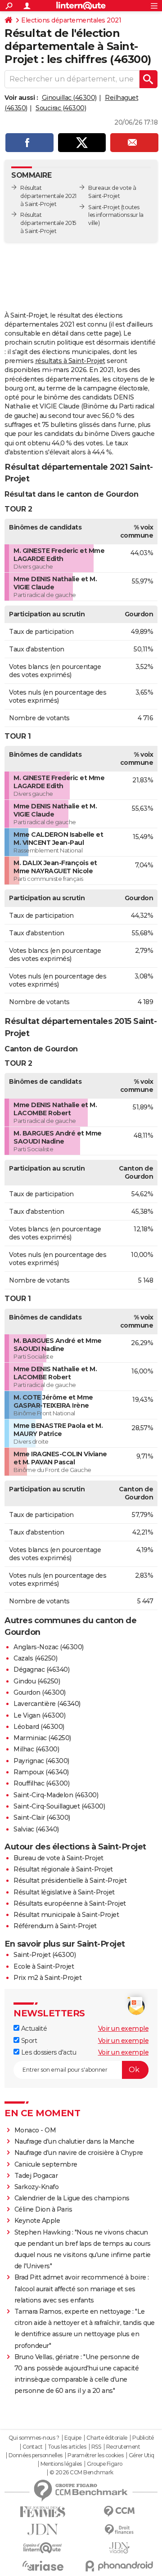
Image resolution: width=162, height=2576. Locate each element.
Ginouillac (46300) (69, 98)
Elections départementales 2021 (71, 20)
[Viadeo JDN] (119, 2548)
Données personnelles (36, 2455)
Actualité (33, 2028)
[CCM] (119, 2511)
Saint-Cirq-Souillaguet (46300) (59, 1806)
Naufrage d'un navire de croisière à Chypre (79, 2153)
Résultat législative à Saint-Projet (64, 1892)
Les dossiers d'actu (48, 2052)
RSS (96, 2447)
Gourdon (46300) (40, 1692)
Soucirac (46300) (61, 108)
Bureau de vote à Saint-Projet (58, 1858)
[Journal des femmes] (43, 2512)
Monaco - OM (35, 2130)
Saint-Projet (104, 207)
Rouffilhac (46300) (41, 1783)
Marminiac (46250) (42, 1738)
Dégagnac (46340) (41, 1669)
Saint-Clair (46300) (42, 1818)
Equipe (73, 2438)
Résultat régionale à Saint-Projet (63, 1869)
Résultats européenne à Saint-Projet (70, 1903)
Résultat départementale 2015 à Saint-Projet (48, 223)
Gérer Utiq (142, 2455)
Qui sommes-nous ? (34, 2438)
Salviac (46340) (36, 1829)
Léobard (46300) (39, 1727)
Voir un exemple (124, 2028)
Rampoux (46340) (41, 1772)
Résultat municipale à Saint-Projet (66, 1915)
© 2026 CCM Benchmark (81, 2473)
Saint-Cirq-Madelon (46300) (56, 1795)
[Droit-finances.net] (119, 2530)
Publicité (143, 2438)
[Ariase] (43, 2566)
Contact (33, 2447)
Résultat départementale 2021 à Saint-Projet (48, 196)
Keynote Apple (37, 2221)
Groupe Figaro (105, 2464)
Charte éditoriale (107, 2438)
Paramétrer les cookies (95, 2455)
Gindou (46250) (37, 1681)
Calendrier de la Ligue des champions (72, 2198)
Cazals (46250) (35, 1658)
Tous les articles (67, 2447)
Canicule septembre (46, 2164)
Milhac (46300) (36, 1749)
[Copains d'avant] (43, 2548)
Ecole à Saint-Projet (44, 1966)
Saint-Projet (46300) (45, 1955)
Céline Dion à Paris (43, 2209)
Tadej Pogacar (36, 2176)
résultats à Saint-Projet (70, 361)
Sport (28, 2041)
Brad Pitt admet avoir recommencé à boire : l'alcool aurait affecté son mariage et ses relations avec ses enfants (82, 2289)
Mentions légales (61, 2464)
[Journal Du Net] (43, 2529)
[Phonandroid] (119, 2566)
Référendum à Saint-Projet (55, 1926)
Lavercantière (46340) (47, 1704)
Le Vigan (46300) (39, 1715)
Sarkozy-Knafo (37, 2187)
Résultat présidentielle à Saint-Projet (70, 1880)
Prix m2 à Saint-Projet (47, 1978)
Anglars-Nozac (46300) (49, 1647)
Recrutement (123, 2447)
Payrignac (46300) (41, 1761)
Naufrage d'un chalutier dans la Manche (74, 2141)
